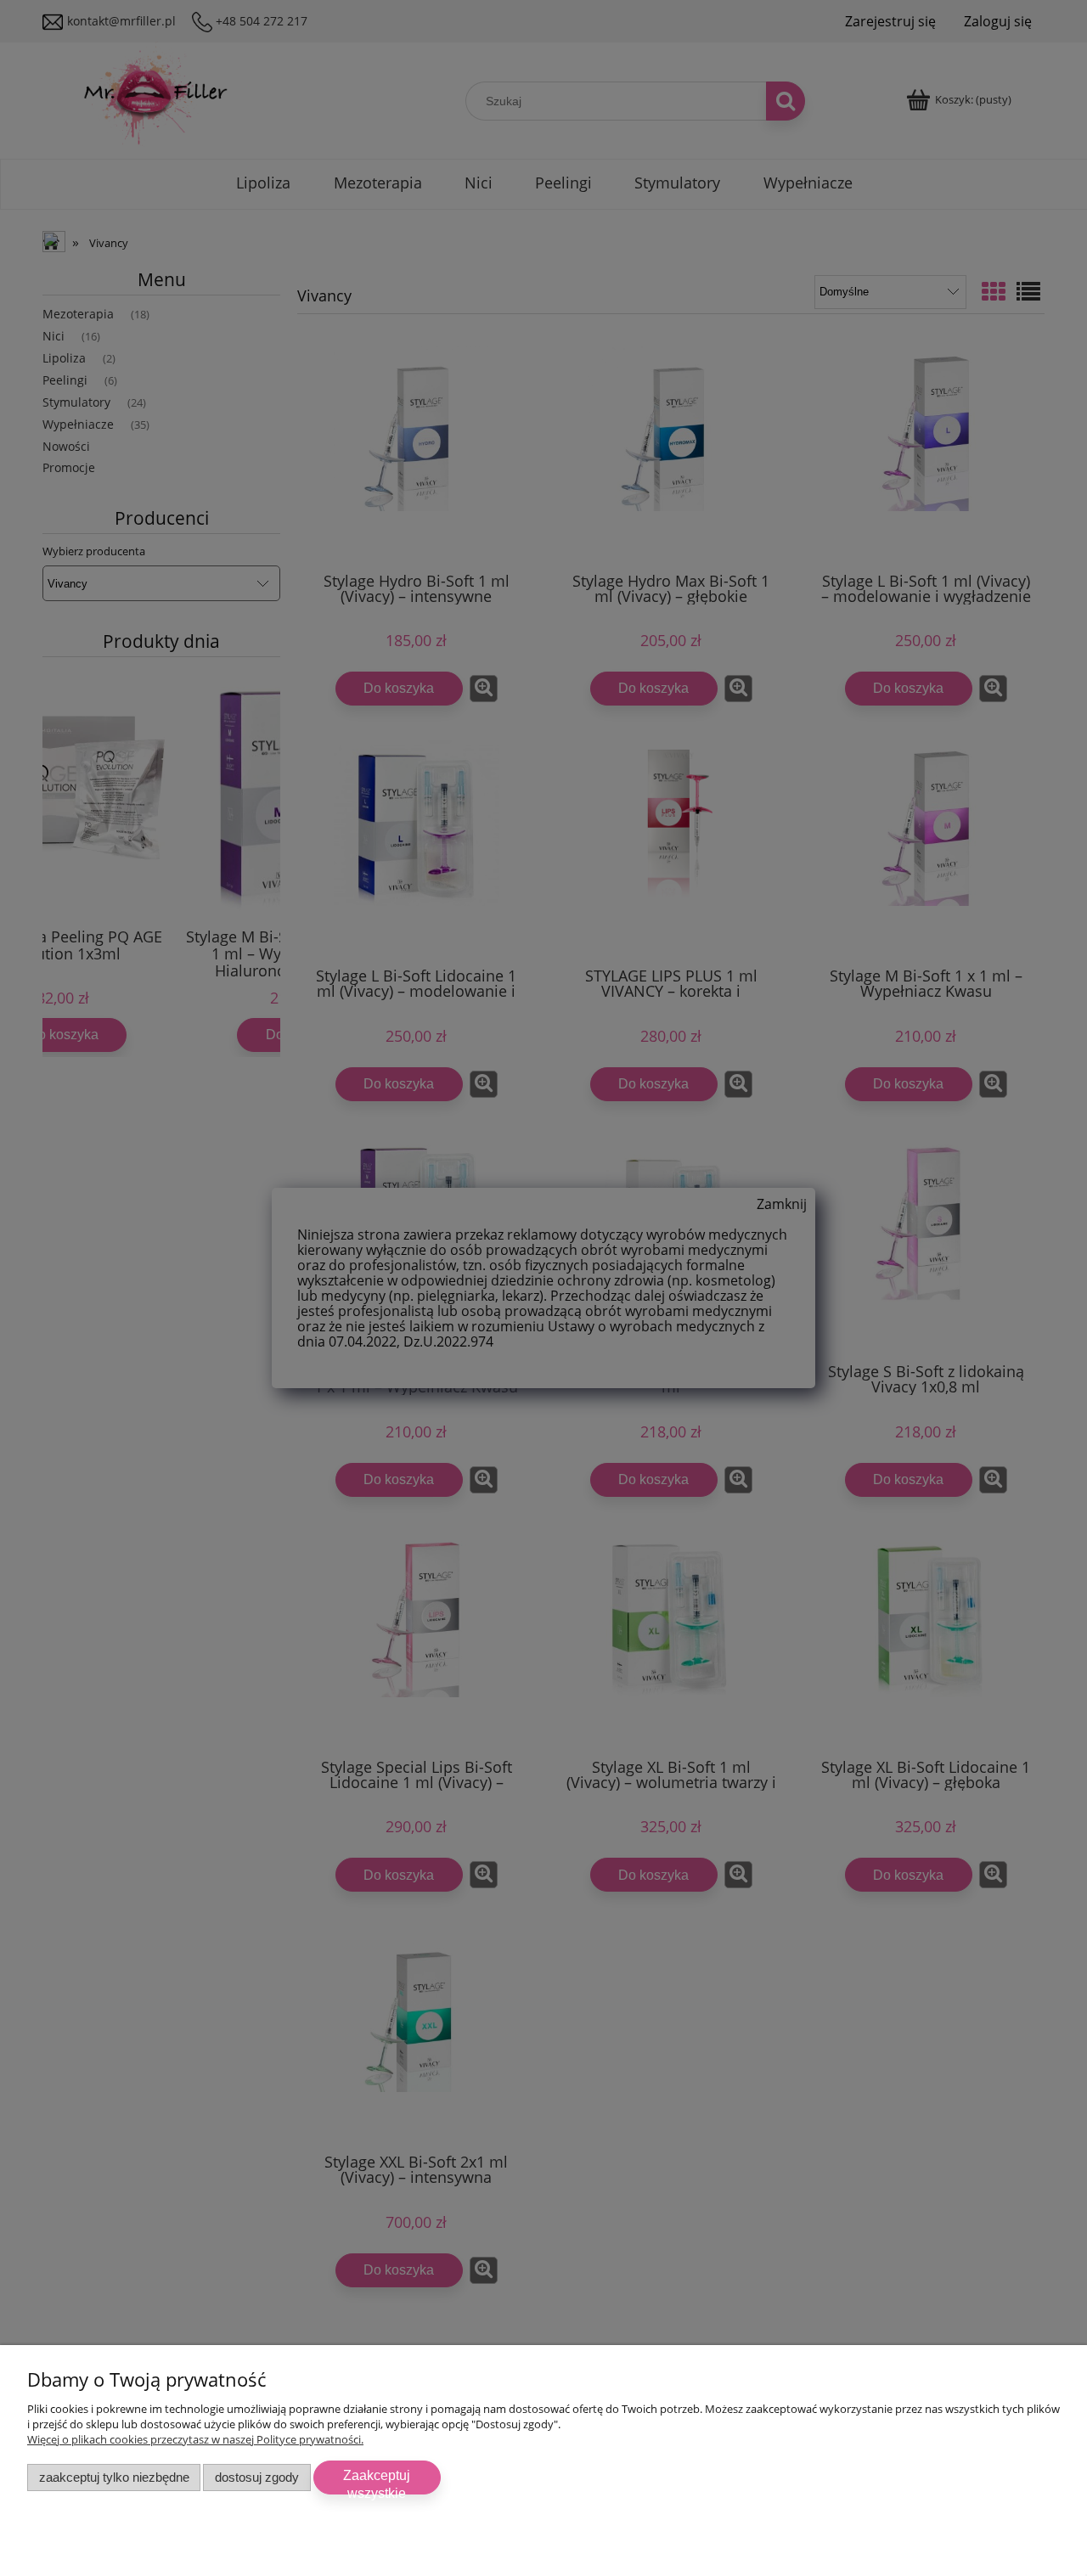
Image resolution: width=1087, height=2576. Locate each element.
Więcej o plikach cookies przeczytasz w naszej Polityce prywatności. (195, 2439)
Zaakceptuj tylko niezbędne (114, 2477)
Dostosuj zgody (257, 2477)
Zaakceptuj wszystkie (377, 2481)
